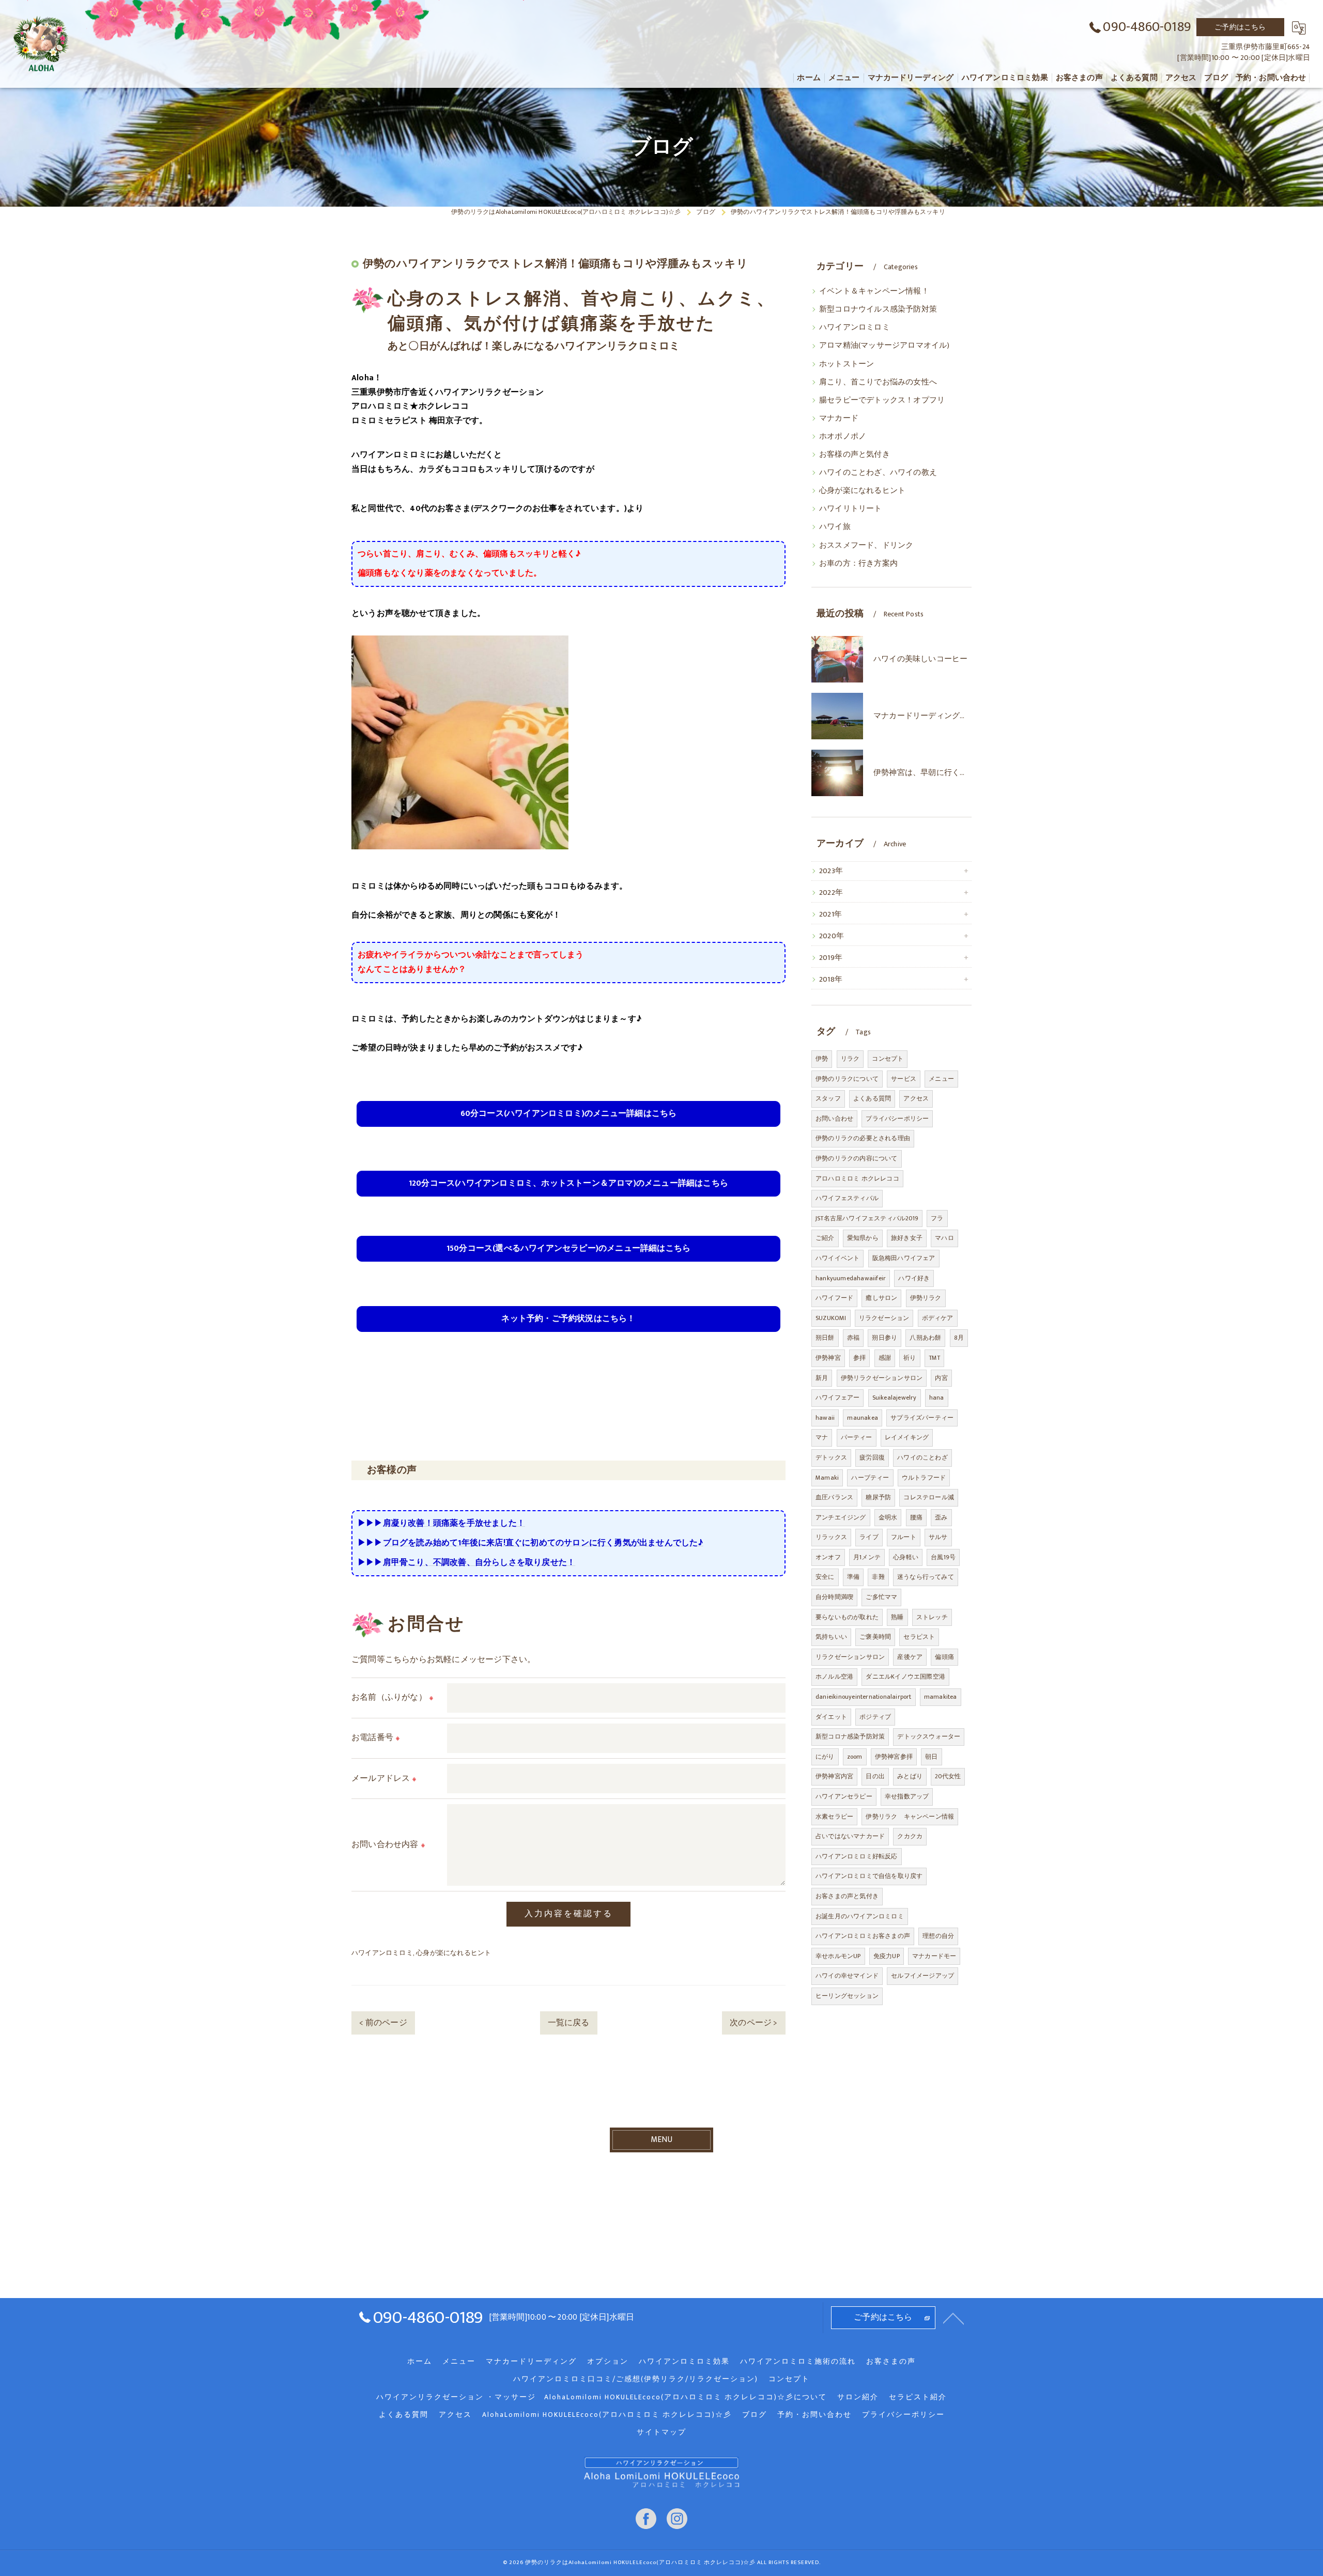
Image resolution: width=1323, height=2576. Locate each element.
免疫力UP (887, 1956)
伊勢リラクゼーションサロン (882, 1378)
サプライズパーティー (922, 1418)
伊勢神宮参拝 (894, 1757)
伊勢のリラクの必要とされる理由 (863, 1138)
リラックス (831, 1537)
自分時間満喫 (834, 1597)
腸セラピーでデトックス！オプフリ (882, 400)
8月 (959, 1338)
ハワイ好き (914, 1278)
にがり (825, 1757)
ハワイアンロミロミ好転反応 (857, 1856)
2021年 (830, 914)
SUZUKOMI (831, 1318)
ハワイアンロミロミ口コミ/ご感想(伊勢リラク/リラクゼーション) (636, 2379)
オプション (608, 2362)
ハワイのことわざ (922, 1457)
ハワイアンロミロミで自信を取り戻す (869, 1876)
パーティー (857, 1437)
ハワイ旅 (835, 527)
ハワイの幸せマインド (847, 1976)
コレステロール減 (929, 1497)
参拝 (859, 1358)
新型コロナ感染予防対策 (850, 1736)
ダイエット (831, 1717)
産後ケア (910, 1657)
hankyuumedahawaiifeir (851, 1278)
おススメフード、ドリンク (866, 546)
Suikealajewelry (895, 1398)
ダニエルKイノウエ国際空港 (905, 1677)
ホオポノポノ (843, 437)
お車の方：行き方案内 (858, 564)
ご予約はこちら (1240, 27)
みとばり (910, 1776)
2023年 (831, 871)
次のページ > (753, 2023)
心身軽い (906, 1557)
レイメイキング (907, 1437)
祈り (910, 1358)
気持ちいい (831, 1637)
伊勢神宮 (828, 1358)
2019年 (831, 958)
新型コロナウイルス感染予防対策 (878, 309)
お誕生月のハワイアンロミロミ (860, 1916)
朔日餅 (825, 1338)
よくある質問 (872, 1098)
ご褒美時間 (875, 1637)
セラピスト (919, 1637)
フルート (904, 1537)
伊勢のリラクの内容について (857, 1158)
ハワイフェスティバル (847, 1198)
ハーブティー (870, 1478)
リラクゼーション (884, 1318)
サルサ (938, 1537)
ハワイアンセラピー (844, 1796)
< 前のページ (383, 2023)
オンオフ (828, 1557)
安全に (825, 1577)
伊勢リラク (926, 1298)
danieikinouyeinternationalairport (864, 1697)
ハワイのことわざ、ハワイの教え (878, 473)
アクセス (916, 1098)
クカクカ (910, 1836)
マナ (822, 1437)
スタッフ (828, 1098)
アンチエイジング (841, 1517)
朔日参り (884, 1338)
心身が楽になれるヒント (453, 1953)
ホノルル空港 (834, 1677)
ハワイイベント (837, 1258)
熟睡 (897, 1617)
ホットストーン (847, 364)
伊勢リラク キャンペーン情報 (910, 1817)
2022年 (831, 893)
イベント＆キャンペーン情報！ (874, 291)
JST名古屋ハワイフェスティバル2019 (867, 1218)
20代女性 (948, 1776)
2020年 (832, 936)
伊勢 (822, 1059)
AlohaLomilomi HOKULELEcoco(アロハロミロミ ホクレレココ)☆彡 (607, 2415)
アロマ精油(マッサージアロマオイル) (884, 346)
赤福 (853, 1338)
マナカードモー (934, 1956)
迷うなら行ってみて (926, 1577)
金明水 (888, 1517)
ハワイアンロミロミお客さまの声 (863, 1936)
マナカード (839, 418)
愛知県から (863, 1238)
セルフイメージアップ (922, 1976)
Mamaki (827, 1478)
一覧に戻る (569, 2023)
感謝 (885, 1358)
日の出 (875, 1776)
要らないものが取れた (847, 1617)
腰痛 (916, 1517)
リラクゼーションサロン (850, 1657)
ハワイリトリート (851, 509)
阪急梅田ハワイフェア (904, 1258)
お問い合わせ (834, 1119)
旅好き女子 (907, 1238)
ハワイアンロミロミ (382, 1953)
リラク (850, 1059)
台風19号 (943, 1557)
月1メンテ (867, 1557)
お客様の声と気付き (855, 455)
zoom (855, 1757)
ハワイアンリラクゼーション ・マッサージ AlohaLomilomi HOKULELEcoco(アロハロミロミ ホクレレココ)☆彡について (602, 2397)
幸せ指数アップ (907, 1796)
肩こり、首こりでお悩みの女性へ (878, 382)
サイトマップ (661, 2432)
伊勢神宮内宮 (834, 1776)
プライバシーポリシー (897, 1119)
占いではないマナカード (850, 1836)
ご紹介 (825, 1238)
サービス (904, 1079)
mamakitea (941, 1697)
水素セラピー (834, 1817)
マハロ (944, 1238)
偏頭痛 (944, 1657)
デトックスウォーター (929, 1736)
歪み (941, 1517)
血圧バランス (834, 1497)
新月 (822, 1378)
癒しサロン (881, 1298)
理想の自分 (938, 1936)
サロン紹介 (858, 2397)
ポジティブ (875, 1717)
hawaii (825, 1418)
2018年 (831, 980)
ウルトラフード (924, 1478)
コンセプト (888, 1059)
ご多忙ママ (881, 1597)
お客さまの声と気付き (847, 1896)
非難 (878, 1577)
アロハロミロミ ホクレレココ (857, 1178)
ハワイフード (834, 1298)
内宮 (941, 1378)
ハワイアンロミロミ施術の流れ (798, 2362)
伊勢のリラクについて (847, 1079)
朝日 (931, 1757)
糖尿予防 (878, 1497)
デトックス (831, 1457)
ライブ (869, 1537)
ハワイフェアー (837, 1398)
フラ (937, 1218)
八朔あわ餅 (925, 1338)
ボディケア (938, 1318)
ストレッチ (932, 1617)
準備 (853, 1577)
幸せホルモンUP (838, 1956)
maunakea (863, 1418)
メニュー (941, 1079)
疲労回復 (872, 1457)
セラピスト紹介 (918, 2397)
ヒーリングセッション (847, 1996)
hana (937, 1398)
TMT (935, 1358)
